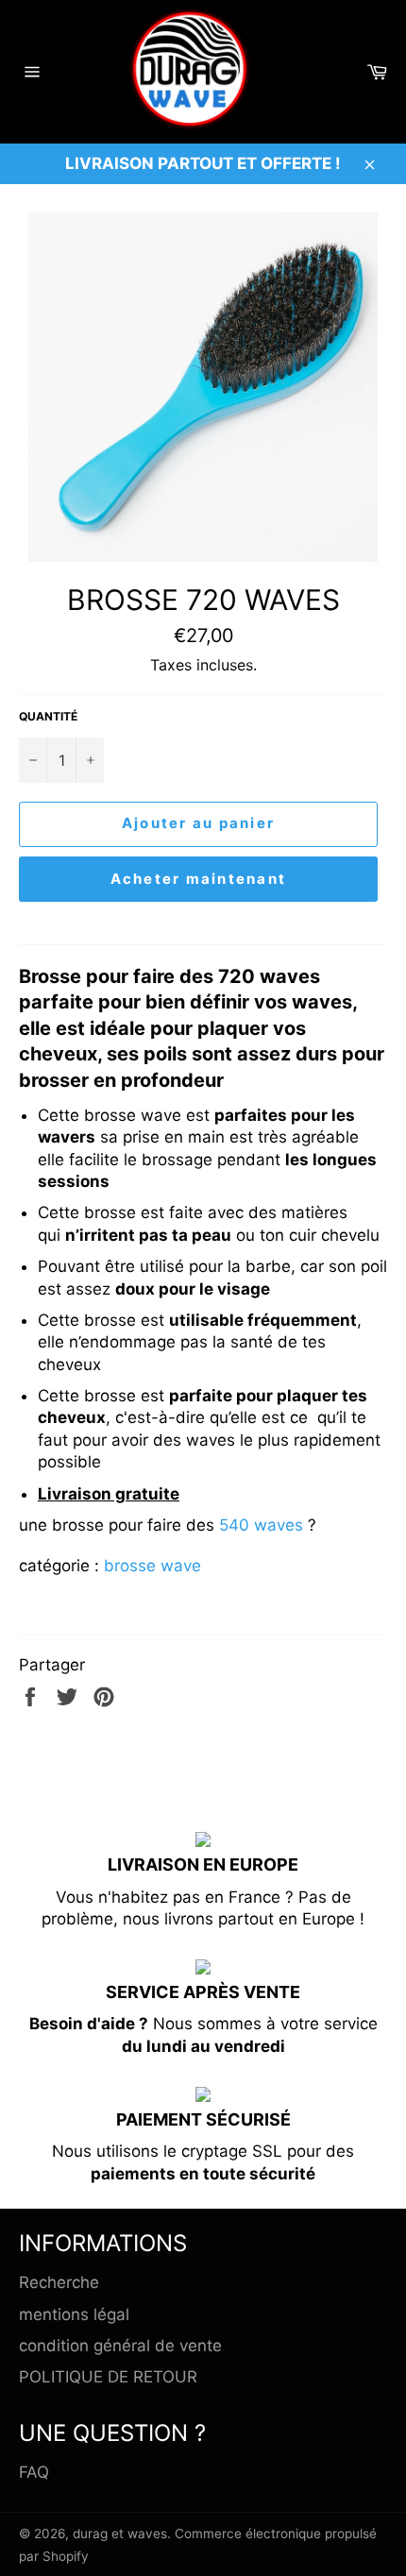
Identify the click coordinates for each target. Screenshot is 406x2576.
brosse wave (152, 1566)
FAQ (34, 2472)
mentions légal (74, 2314)
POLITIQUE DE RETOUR (108, 2377)
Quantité (48, 716)
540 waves (261, 1525)
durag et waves (120, 2534)
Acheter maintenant (199, 879)
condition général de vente (120, 2346)
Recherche (59, 2282)
